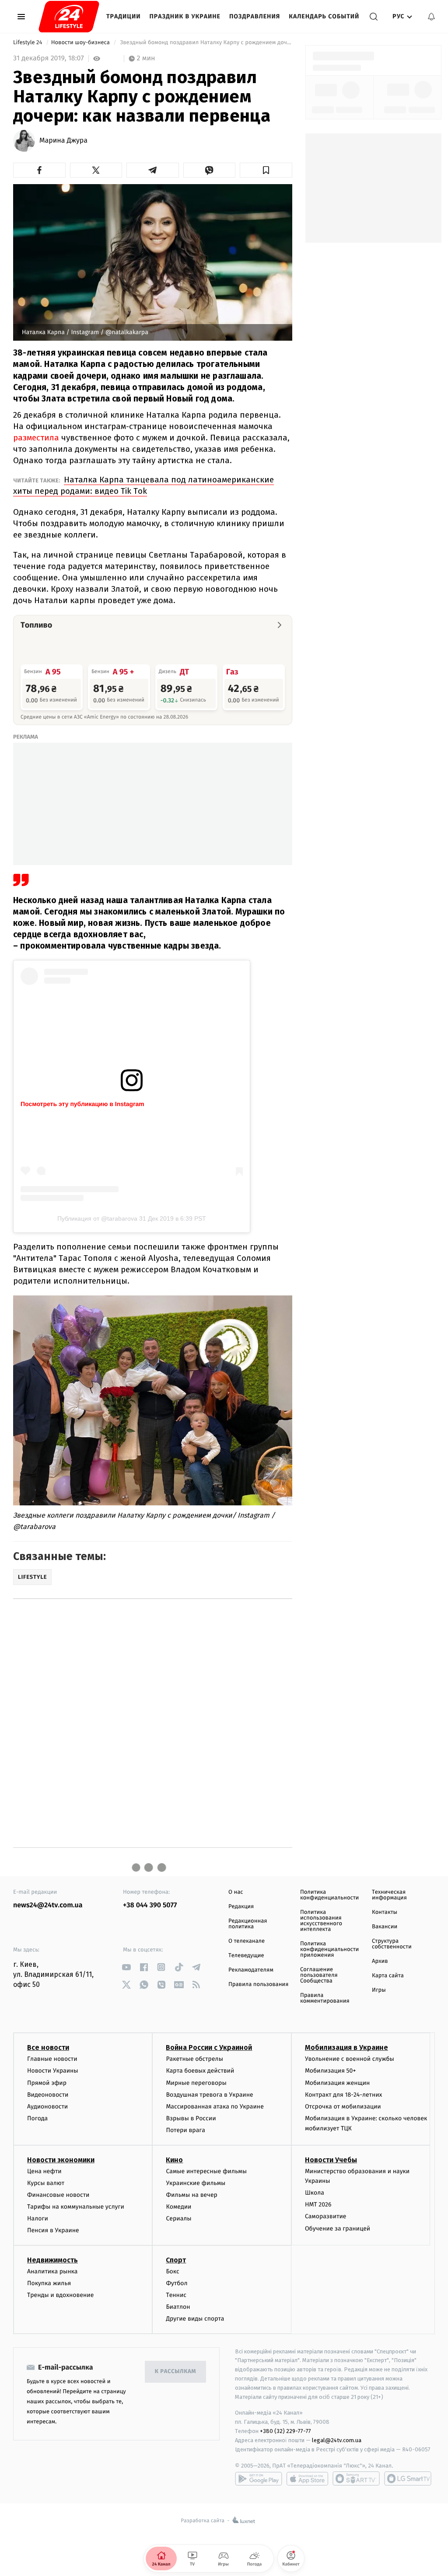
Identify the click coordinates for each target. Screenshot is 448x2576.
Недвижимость (52, 2260)
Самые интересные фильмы (206, 2171)
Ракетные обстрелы (194, 2059)
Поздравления (255, 16)
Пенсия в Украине (53, 2230)
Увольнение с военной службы (350, 2059)
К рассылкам (175, 2372)
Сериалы (178, 2218)
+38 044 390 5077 (150, 1905)
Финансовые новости (58, 2195)
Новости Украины (53, 2071)
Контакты (385, 1912)
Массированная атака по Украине (215, 2107)
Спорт (176, 2260)
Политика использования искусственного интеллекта (321, 1921)
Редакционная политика (248, 1924)
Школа (315, 2193)
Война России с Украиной (209, 2047)
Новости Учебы (331, 2160)
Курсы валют (46, 2183)
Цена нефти (44, 2171)
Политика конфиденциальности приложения (329, 1949)
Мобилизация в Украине (346, 2047)
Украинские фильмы (196, 2183)
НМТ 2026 (318, 2204)
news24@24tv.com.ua (48, 1905)
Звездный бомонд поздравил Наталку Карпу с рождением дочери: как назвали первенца (205, 43)
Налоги (38, 2218)
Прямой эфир (47, 2083)
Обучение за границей (338, 2229)
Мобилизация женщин (338, 2083)
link (126, 1967)
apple (307, 2478)
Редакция (241, 1907)
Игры (379, 1990)
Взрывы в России (191, 2118)
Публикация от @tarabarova (97, 1218)
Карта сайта (388, 1976)
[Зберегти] (266, 170)
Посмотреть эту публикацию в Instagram (82, 1104)
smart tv (356, 2478)
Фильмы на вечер (191, 2195)
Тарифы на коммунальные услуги (76, 2207)
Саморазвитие (326, 2216)
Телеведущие (246, 1956)
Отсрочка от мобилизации (343, 2107)
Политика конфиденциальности (329, 1895)
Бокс (172, 2271)
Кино (174, 2160)
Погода (37, 2118)
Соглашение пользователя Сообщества (319, 1975)
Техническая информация (389, 1895)
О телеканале (247, 1941)
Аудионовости (47, 2107)
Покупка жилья (49, 2283)
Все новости (48, 2047)
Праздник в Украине (185, 16)
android (259, 2478)
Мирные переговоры (196, 2083)
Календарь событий (324, 16)
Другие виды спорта (195, 2319)
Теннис (176, 2295)
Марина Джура (63, 141)
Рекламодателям (251, 1970)
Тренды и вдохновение (60, 2295)
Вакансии (385, 1927)
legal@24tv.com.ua (337, 2440)
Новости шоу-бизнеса (81, 43)
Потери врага (185, 2130)
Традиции (124, 16)
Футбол (177, 2283)
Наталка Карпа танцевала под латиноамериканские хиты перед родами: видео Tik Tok (143, 485)
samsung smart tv (408, 2478)
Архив (380, 1961)
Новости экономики (61, 2160)
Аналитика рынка (52, 2271)
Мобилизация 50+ (330, 2071)
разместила (36, 438)
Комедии (178, 2207)
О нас (236, 1892)
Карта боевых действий (200, 2071)
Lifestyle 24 (28, 43)
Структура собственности (392, 1944)
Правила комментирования (325, 1998)
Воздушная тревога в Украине (209, 2095)
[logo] (69, 17)
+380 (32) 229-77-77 (285, 2431)
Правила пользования (258, 1984)
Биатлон (178, 2307)
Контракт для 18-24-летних (344, 2095)
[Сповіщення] (431, 17)
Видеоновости (48, 2095)
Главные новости (52, 2059)
